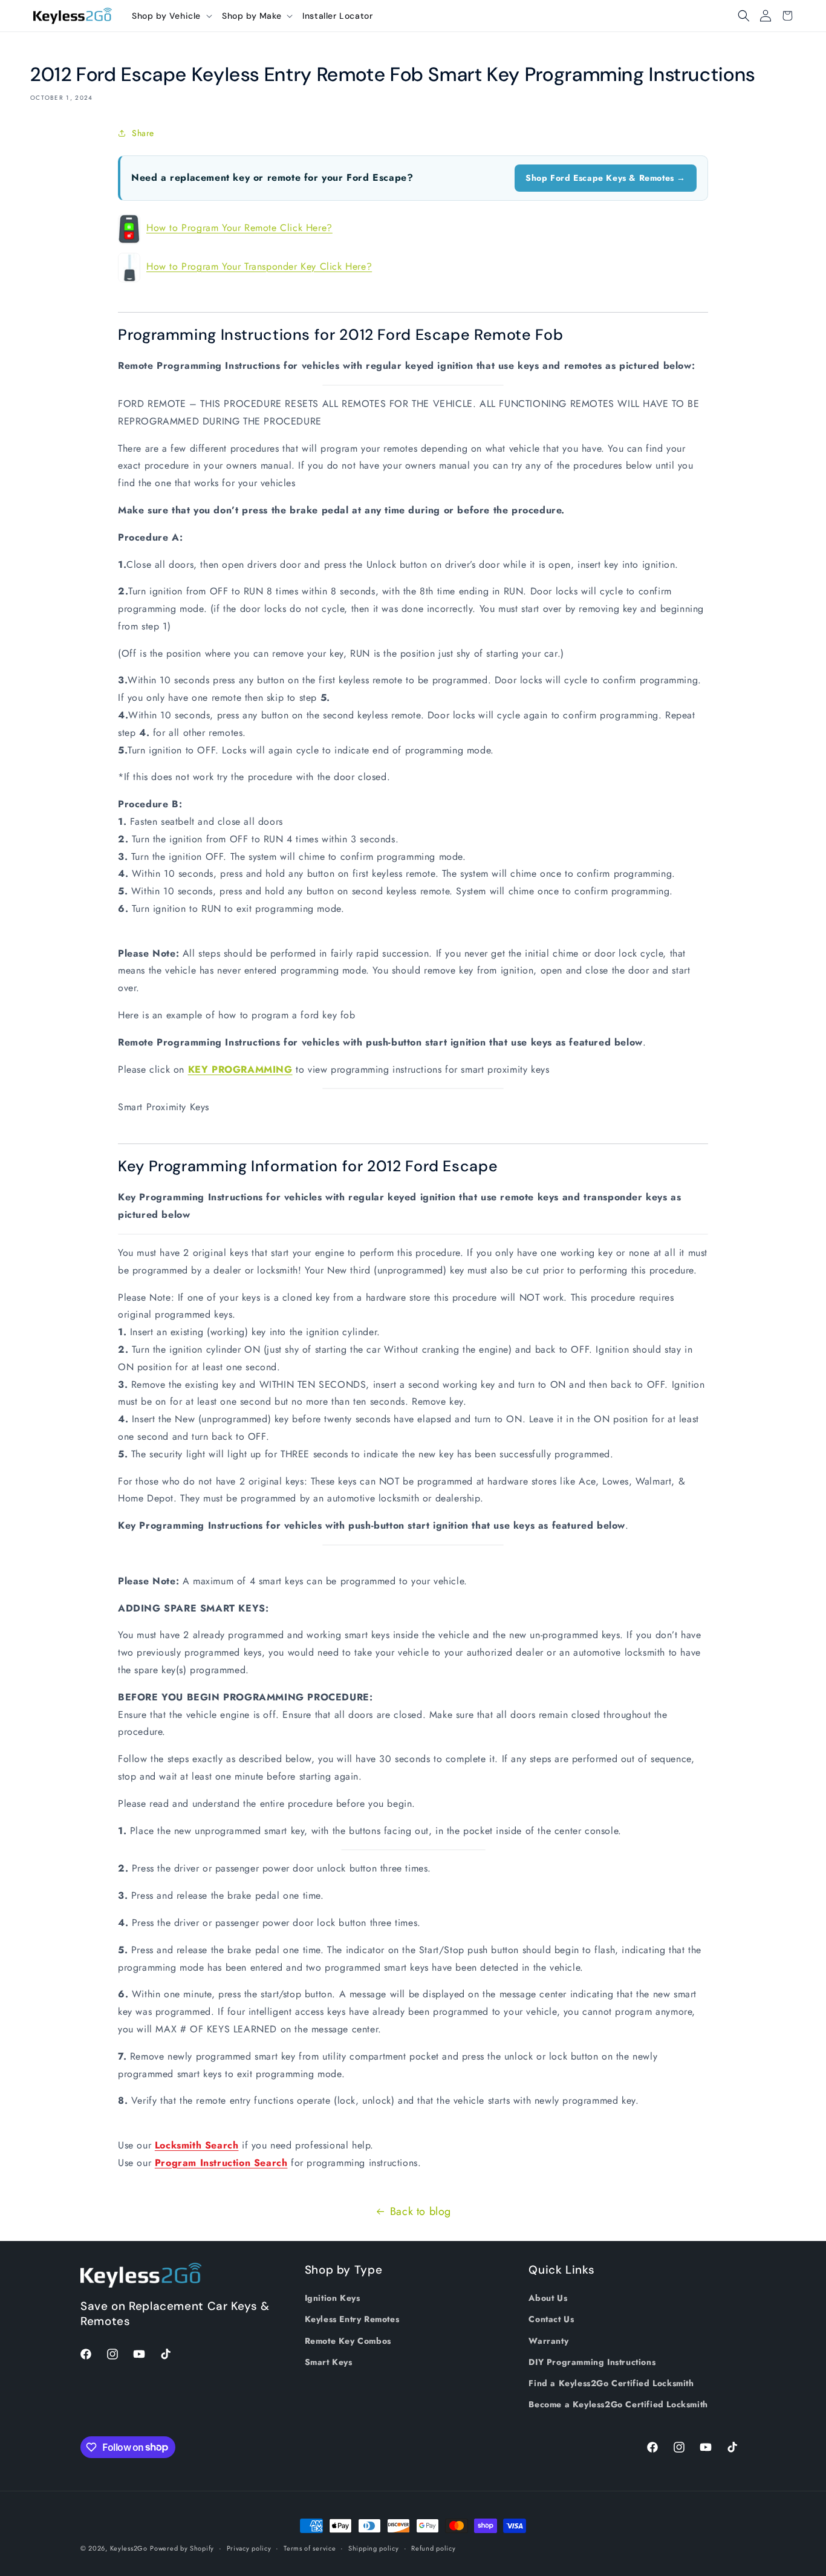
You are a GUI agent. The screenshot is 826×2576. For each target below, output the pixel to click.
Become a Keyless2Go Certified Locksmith (618, 2404)
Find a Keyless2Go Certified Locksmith (611, 2383)
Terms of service (310, 2548)
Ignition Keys (333, 2298)
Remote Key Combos (348, 2341)
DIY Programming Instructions (592, 2362)
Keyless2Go (129, 2548)
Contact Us (551, 2320)
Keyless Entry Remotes (352, 2320)
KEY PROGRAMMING (240, 1069)
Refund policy (433, 2548)
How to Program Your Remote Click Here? (239, 228)
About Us (548, 2298)
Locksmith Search (197, 2145)
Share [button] (143, 133)
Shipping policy (374, 2548)
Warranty (548, 2341)
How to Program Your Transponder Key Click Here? (259, 266)
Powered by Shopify (182, 2548)
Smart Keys (329, 2362)
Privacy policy (249, 2548)
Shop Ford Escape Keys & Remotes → (606, 178)
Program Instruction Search (221, 2163)
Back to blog (421, 2211)
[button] (172, 16)
